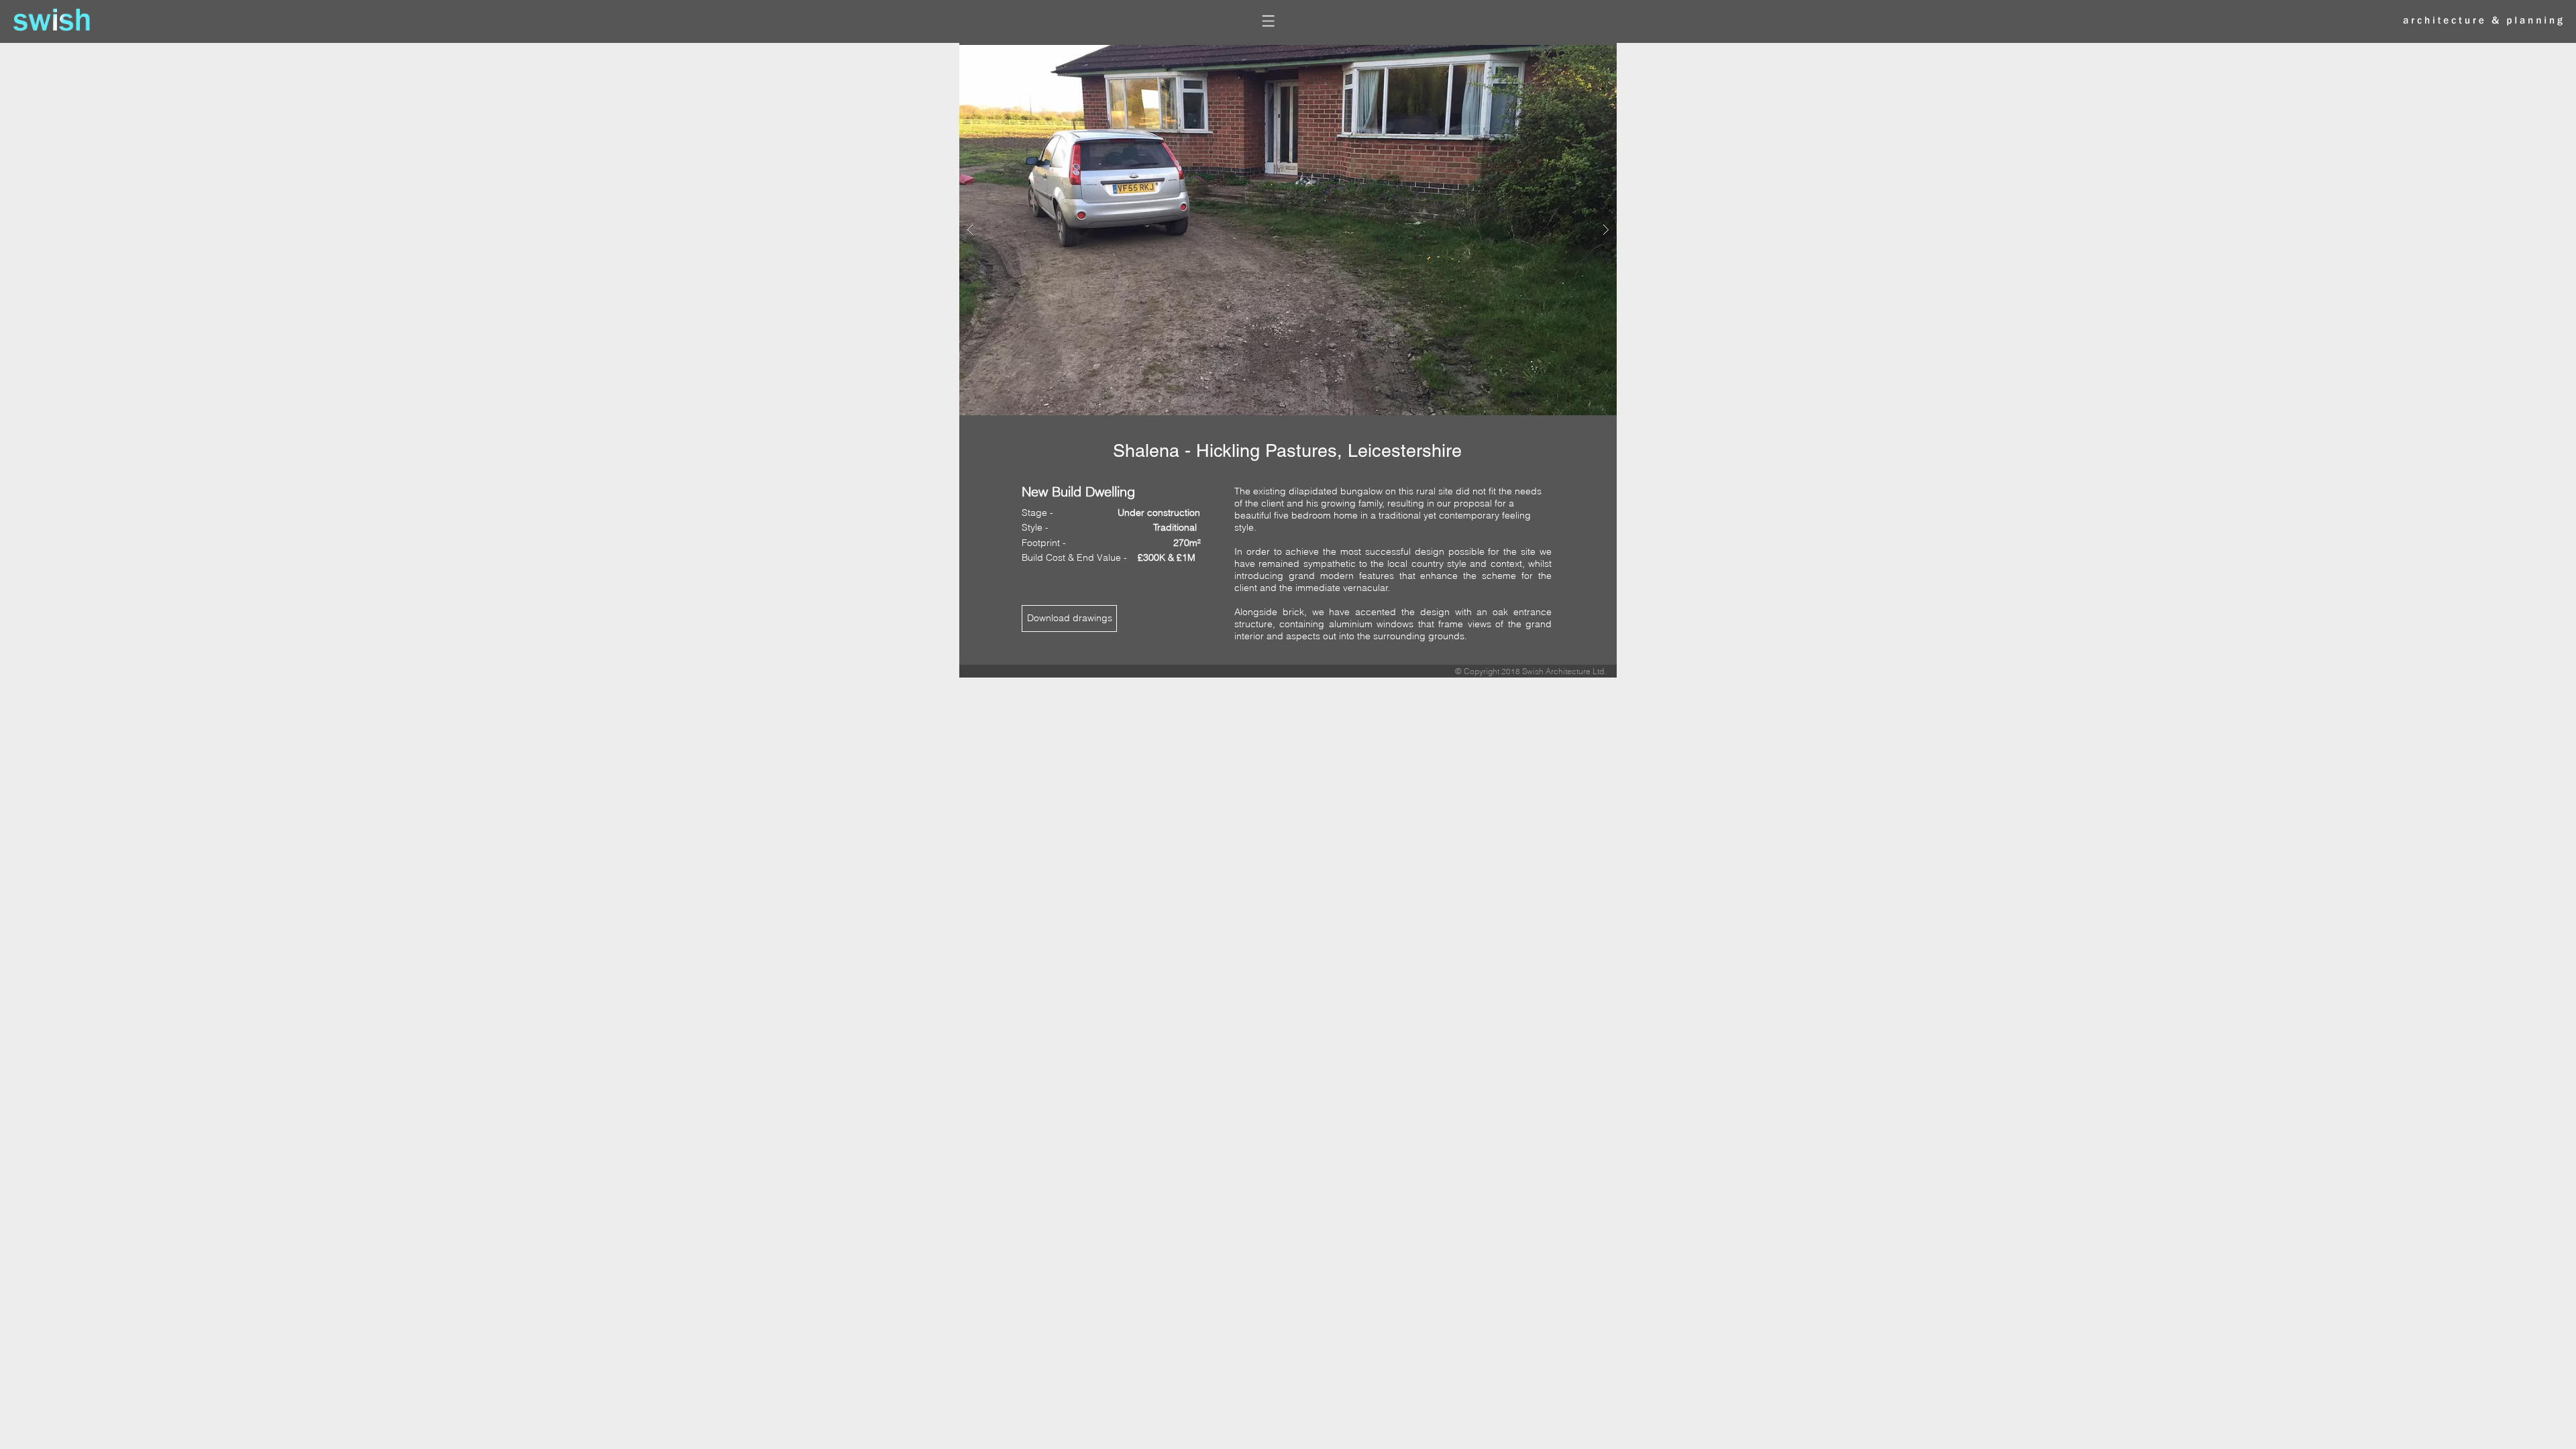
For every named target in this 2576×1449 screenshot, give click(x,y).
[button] (1269, 21)
